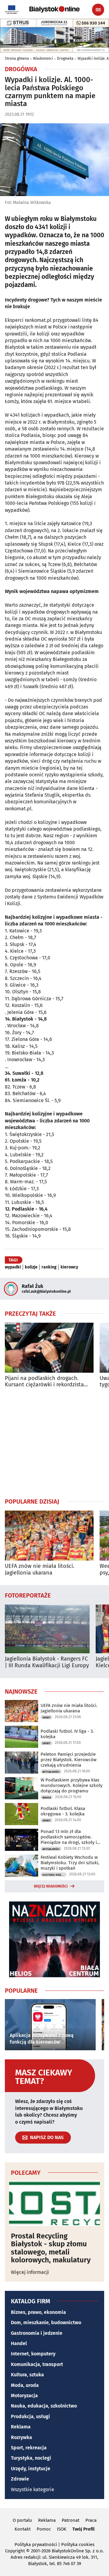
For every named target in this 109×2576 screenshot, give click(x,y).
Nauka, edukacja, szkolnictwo (44, 2406)
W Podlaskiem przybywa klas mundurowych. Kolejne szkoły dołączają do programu (71, 1785)
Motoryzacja (24, 2396)
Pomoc (44, 2529)
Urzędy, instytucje (31, 2469)
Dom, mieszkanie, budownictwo (46, 2323)
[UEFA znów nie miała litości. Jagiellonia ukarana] (49, 1536)
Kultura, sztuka (27, 2375)
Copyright (15, 2551)
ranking (49, 1267)
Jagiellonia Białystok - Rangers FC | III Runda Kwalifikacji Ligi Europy (47, 1662)
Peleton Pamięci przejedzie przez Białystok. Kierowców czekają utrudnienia (69, 1760)
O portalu (22, 2520)
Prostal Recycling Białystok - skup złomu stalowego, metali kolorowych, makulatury (51, 2248)
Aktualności (51, 1772)
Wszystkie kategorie (33, 2489)
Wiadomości (43, 58)
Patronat (71, 2520)
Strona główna (17, 58)
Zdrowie (20, 2479)
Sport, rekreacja (29, 2448)
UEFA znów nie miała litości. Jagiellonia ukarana (40, 1570)
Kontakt (23, 2529)
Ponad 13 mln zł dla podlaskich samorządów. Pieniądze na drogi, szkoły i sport (69, 1837)
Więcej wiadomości (51, 1886)
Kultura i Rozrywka (54, 1875)
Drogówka (65, 58)
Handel (19, 2343)
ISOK (62, 2529)
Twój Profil (83, 2529)
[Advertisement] (54, 1443)
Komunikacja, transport (37, 2364)
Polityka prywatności (36, 2544)
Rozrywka (21, 2437)
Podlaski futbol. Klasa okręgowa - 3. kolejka (63, 1811)
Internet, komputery (33, 2354)
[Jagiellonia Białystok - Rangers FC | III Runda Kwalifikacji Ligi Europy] (47, 1629)
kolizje (31, 1267)
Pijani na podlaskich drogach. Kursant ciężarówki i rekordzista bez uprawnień (44, 1382)
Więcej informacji (30, 2272)
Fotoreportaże (28, 1595)
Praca (91, 2520)
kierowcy (69, 1267)
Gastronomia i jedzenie (37, 2333)
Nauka (47, 1798)
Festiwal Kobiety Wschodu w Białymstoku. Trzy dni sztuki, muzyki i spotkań (70, 1863)
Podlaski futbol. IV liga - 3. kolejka (67, 1734)
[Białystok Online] (54, 9)
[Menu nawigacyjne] (98, 10)
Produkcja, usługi (30, 2416)
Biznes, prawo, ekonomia (38, 2312)
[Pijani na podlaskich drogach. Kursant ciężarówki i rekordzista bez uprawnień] (49, 1348)
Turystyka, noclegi (31, 2458)
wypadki (13, 1267)
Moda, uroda (25, 2385)
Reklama (21, 2427)
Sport (46, 1718)
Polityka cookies (78, 2544)
